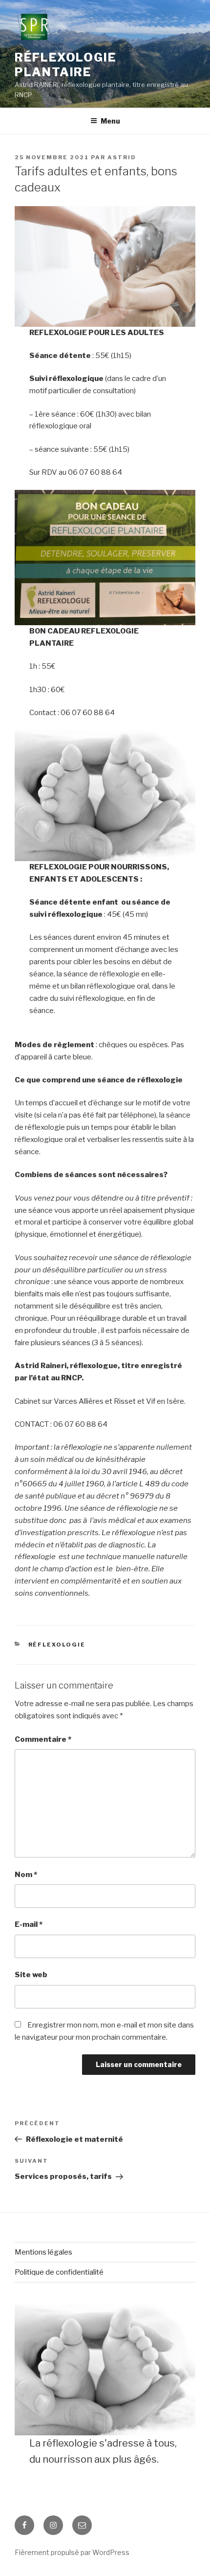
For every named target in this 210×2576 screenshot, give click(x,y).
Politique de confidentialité (59, 2272)
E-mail (29, 1924)
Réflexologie (57, 1645)
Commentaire (43, 1739)
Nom (26, 1875)
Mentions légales (43, 2252)
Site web (31, 1975)
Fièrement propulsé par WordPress (72, 2552)
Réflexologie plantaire (65, 65)
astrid (122, 157)
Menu (110, 121)
